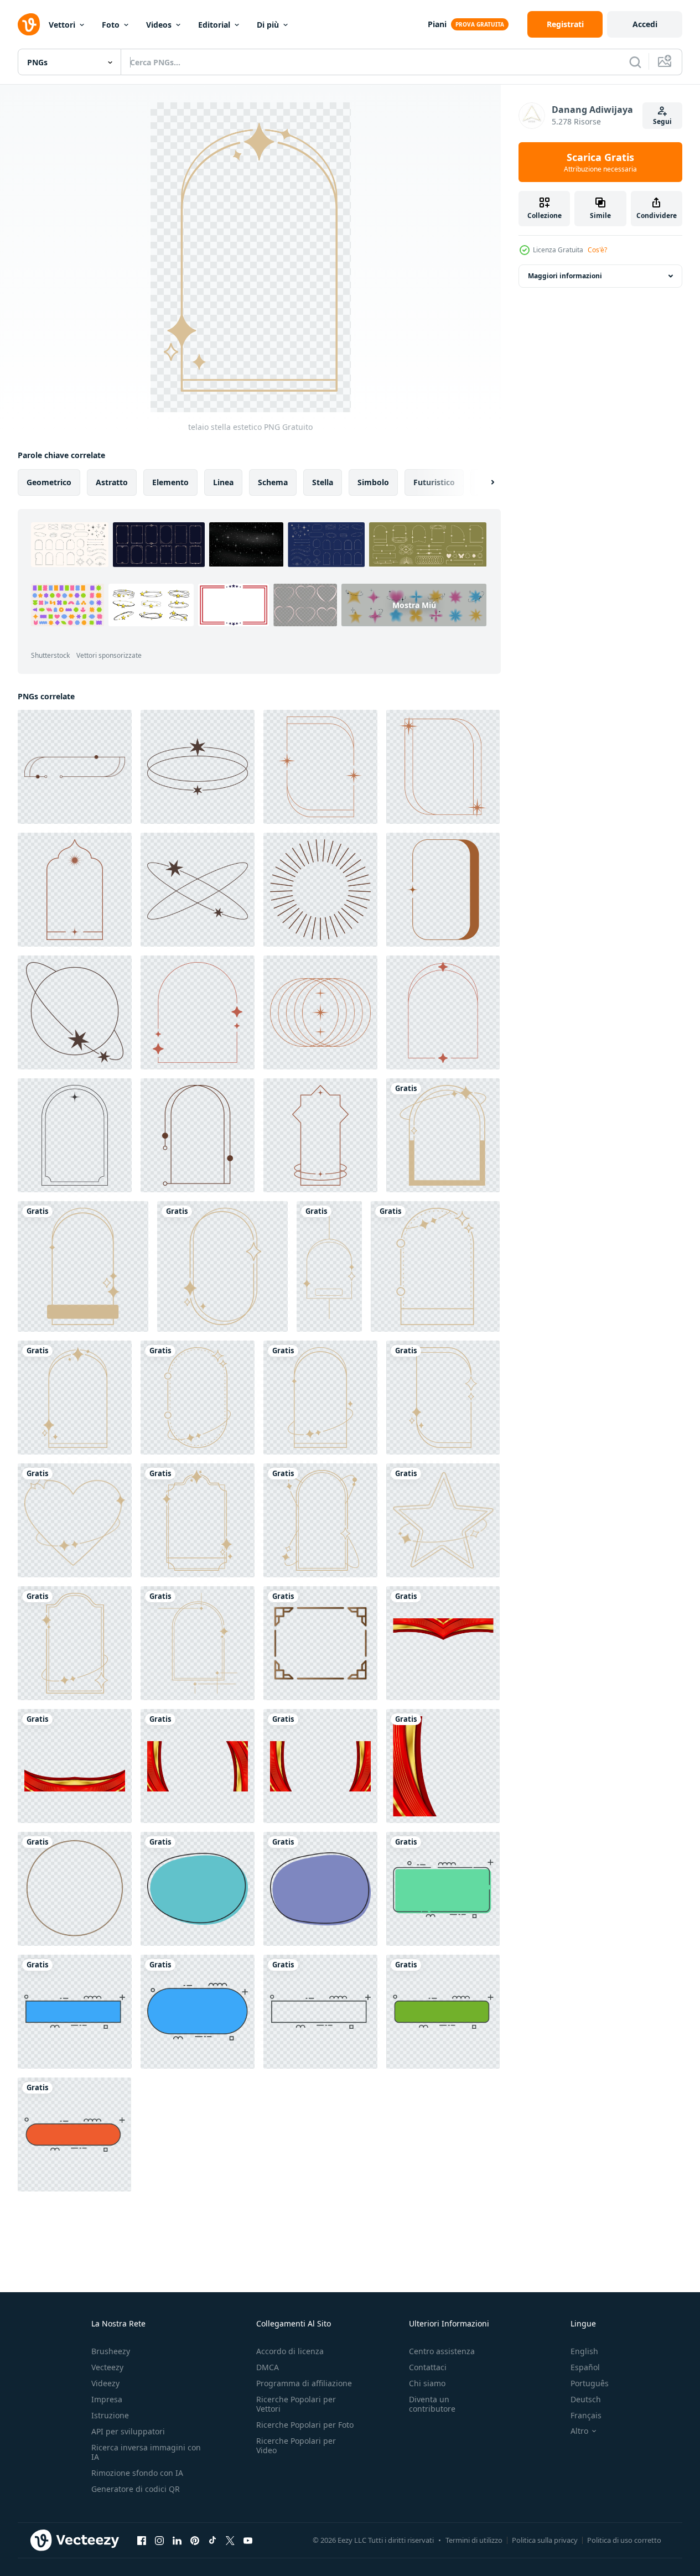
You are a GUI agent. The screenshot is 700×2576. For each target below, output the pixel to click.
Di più (268, 25)
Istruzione (110, 2415)
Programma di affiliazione (304, 2383)
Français (586, 2415)
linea (223, 482)
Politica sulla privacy (545, 2540)
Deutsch (586, 2399)
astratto (112, 482)
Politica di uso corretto (624, 2540)
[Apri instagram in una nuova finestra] (159, 2540)
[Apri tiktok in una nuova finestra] (212, 2540)
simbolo (373, 482)
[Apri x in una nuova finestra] (230, 2540)
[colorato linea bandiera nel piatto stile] (443, 1889)
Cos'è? (597, 250)
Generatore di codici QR (136, 2489)
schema (273, 482)
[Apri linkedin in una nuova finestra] (177, 2540)
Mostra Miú (414, 605)
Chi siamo (427, 2383)
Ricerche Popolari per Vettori (296, 2404)
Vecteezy (107, 2367)
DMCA (268, 2367)
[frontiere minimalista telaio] (320, 1643)
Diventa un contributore (432, 2404)
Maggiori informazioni (565, 276)
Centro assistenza (442, 2351)
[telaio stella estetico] (443, 1135)
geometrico (49, 482)
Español (585, 2367)
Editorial (214, 25)
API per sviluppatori (128, 2431)
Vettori (62, 25)
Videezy (105, 2383)
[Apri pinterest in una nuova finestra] (195, 2540)
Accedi (645, 24)
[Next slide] (483, 482)
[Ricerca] (635, 62)
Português (590, 2383)
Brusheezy (111, 2351)
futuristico (434, 482)
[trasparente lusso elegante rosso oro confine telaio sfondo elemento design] (443, 1643)
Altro (579, 2431)
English (584, 2351)
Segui (662, 121)
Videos (159, 25)
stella (323, 482)
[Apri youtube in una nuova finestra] (248, 2540)
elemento (170, 482)
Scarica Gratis (600, 162)
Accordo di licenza (290, 2351)
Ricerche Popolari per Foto (305, 2425)
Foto (111, 25)
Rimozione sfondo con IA (137, 2473)
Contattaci (428, 2367)
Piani (437, 24)
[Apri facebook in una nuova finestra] (142, 2540)
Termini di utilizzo (474, 2540)
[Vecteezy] (29, 24)
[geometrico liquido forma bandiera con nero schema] (198, 1889)
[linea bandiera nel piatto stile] (320, 2012)
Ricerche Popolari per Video (296, 2445)
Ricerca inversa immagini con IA (146, 2452)
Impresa (107, 2399)
